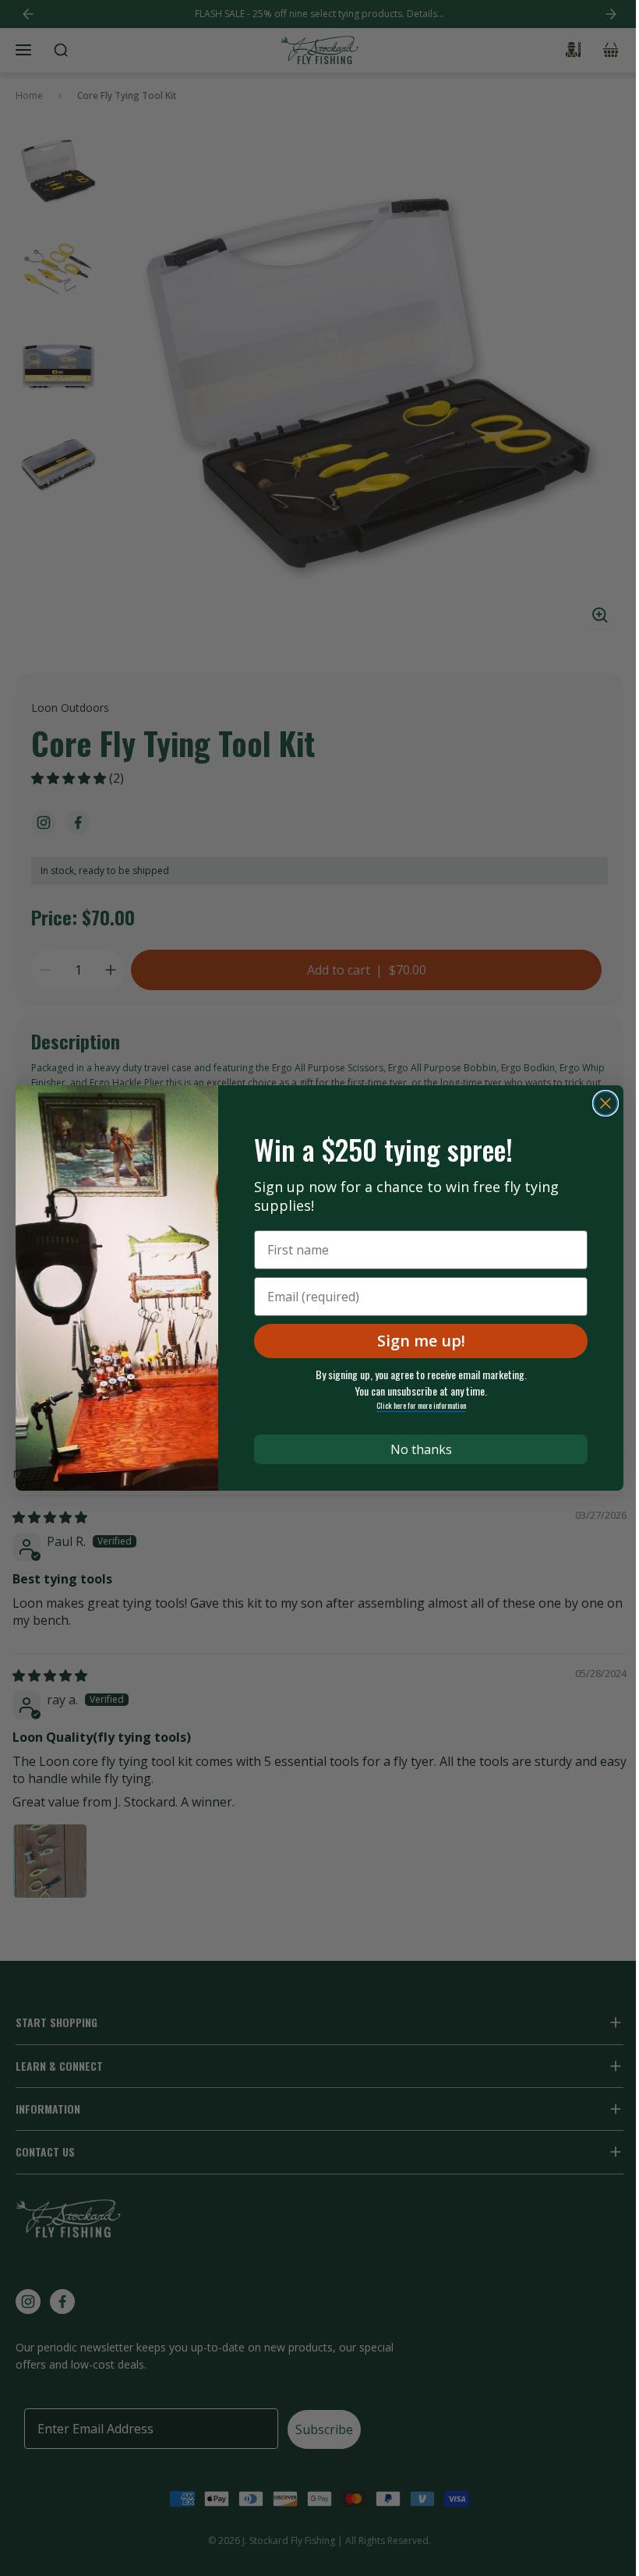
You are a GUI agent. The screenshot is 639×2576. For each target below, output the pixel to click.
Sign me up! (421, 1341)
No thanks (421, 1449)
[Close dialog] (605, 1103)
